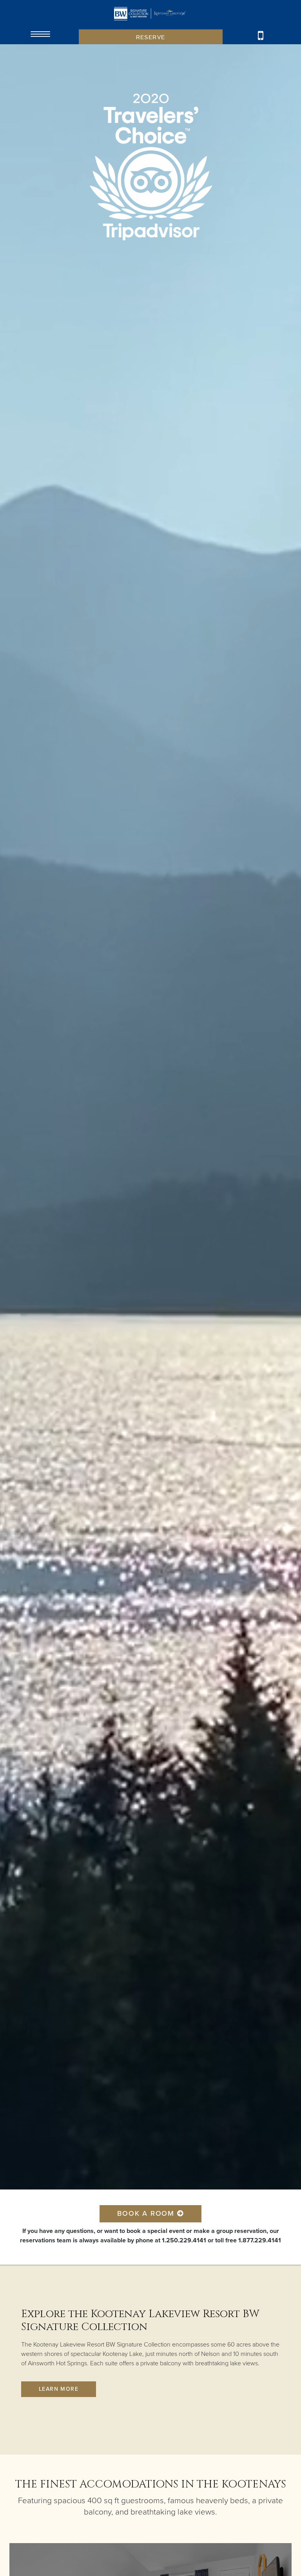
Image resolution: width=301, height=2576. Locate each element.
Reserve (151, 37)
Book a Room (147, 2213)
